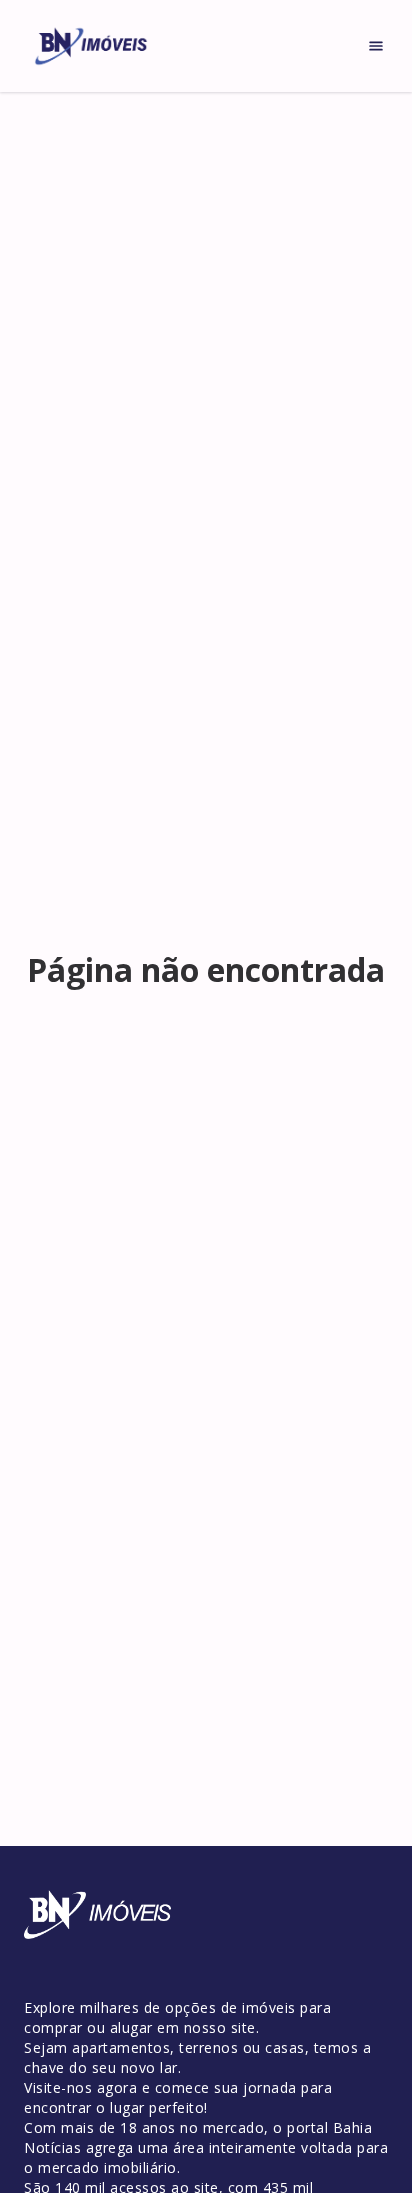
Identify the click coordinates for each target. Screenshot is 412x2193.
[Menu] (376, 46)
